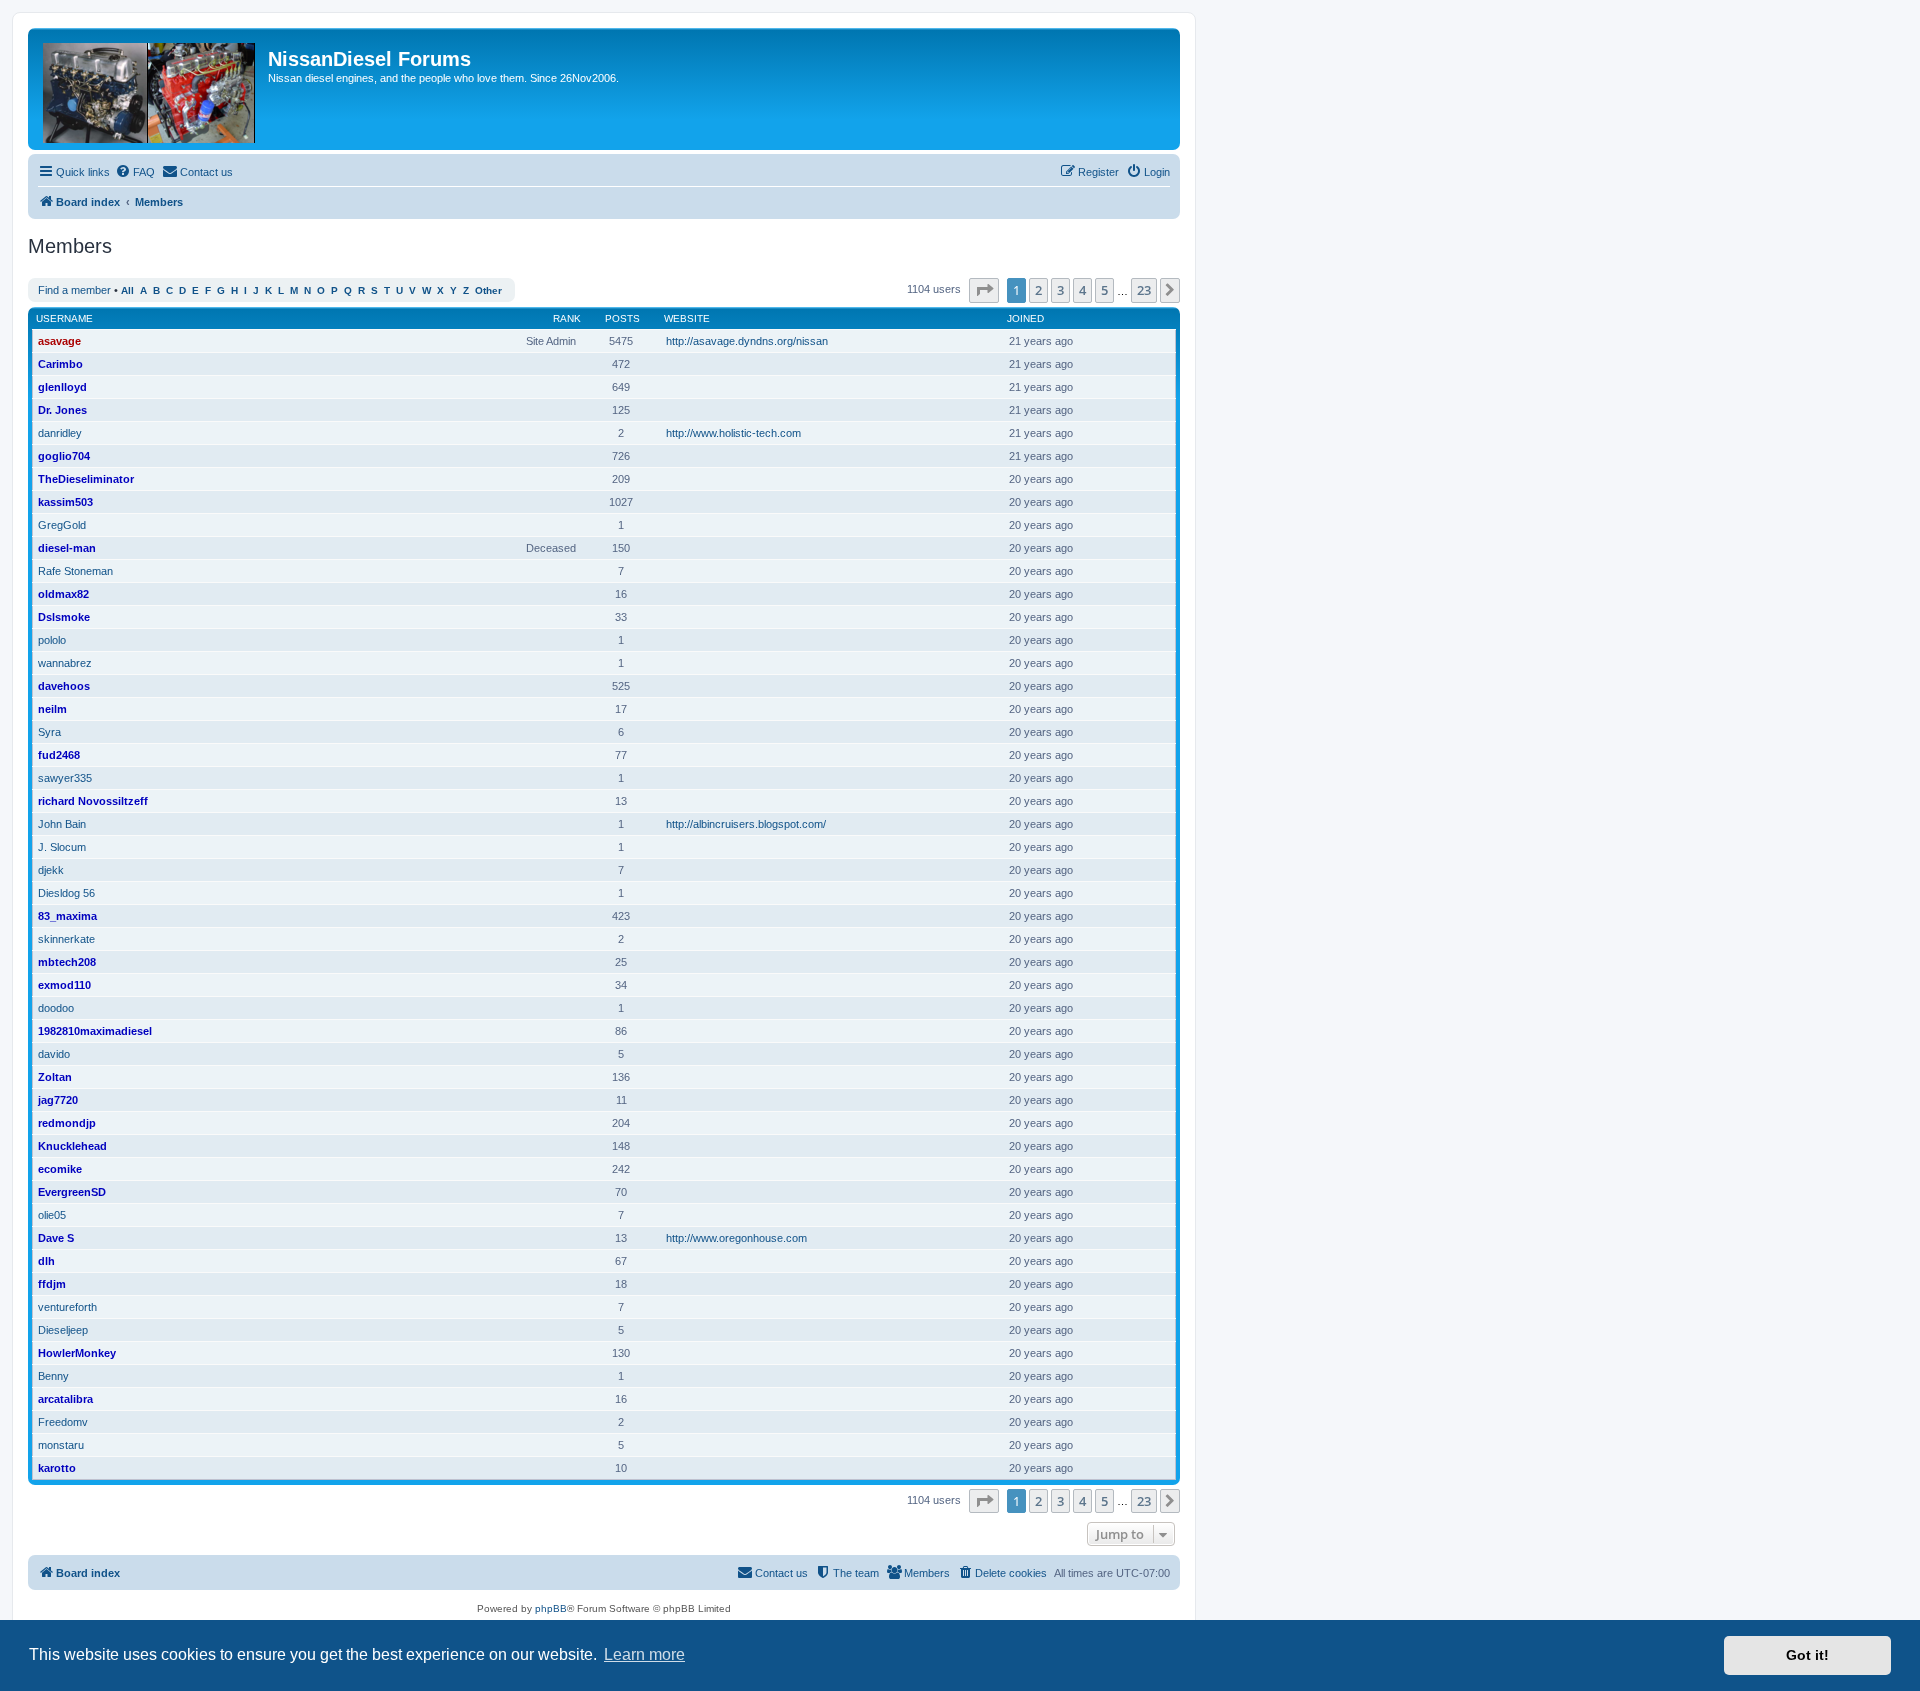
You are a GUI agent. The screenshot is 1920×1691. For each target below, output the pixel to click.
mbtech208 (67, 962)
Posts (622, 318)
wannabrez (65, 663)
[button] (984, 290)
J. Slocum (62, 847)
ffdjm (52, 1284)
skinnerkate (66, 939)
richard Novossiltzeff (93, 801)
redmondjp (67, 1123)
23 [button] (1144, 290)
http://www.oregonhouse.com (736, 1238)
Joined (1025, 318)
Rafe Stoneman (75, 571)
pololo (52, 640)
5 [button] (1104, 290)
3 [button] (1060, 290)
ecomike (60, 1169)
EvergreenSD (72, 1192)
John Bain (62, 824)
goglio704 (64, 456)
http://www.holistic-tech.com (733, 433)
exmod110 (64, 985)
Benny (53, 1376)
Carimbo (60, 364)
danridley (60, 433)
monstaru (61, 1445)
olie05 (52, 1215)
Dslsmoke (64, 617)
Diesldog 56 (66, 893)
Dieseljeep (63, 1330)
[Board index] (150, 89)
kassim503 (65, 502)
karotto (57, 1468)
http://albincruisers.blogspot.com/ (746, 824)
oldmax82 (63, 594)
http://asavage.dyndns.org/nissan (747, 341)
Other (488, 290)
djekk (51, 870)
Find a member (74, 290)
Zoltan (55, 1077)
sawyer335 (65, 778)
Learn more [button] (644, 1654)
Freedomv (63, 1422)
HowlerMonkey (77, 1353)
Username (64, 318)
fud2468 (59, 755)
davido (54, 1054)
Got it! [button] (1807, 1655)
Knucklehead (72, 1146)
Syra (49, 732)
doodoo (56, 1008)
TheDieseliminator (86, 479)
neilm (52, 709)
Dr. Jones (62, 410)
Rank (567, 318)
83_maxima (67, 916)
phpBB (551, 1608)
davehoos (64, 686)
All (127, 290)
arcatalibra (65, 1399)
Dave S (56, 1238)
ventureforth (67, 1307)
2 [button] (1038, 290)
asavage (59, 341)
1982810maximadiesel (95, 1031)
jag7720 (58, 1100)
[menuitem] (135, 172)
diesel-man (67, 548)
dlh (46, 1261)
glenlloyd (62, 387)
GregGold (62, 525)
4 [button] (1082, 290)
